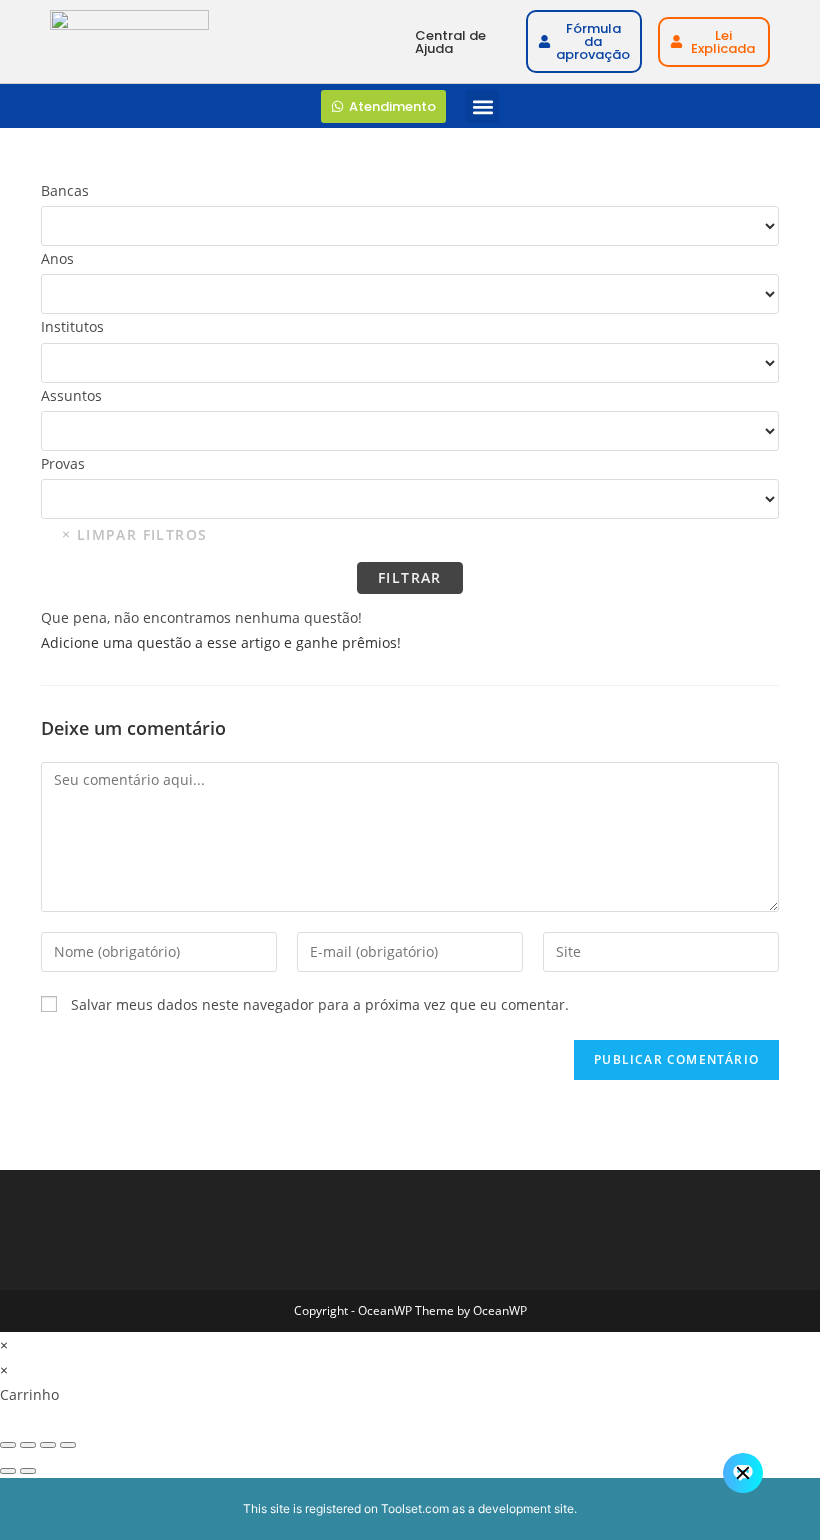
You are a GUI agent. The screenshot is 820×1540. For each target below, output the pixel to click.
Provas (63, 463)
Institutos (72, 326)
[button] (482, 106)
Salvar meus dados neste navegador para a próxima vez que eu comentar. (320, 1004)
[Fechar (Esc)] (68, 1445)
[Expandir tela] (28, 1445)
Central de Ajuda (450, 42)
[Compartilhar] (48, 1445)
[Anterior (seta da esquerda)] (8, 1471)
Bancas (65, 190)
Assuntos (71, 395)
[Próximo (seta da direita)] (28, 1471)
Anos (57, 258)
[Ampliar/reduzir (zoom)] (8, 1445)
